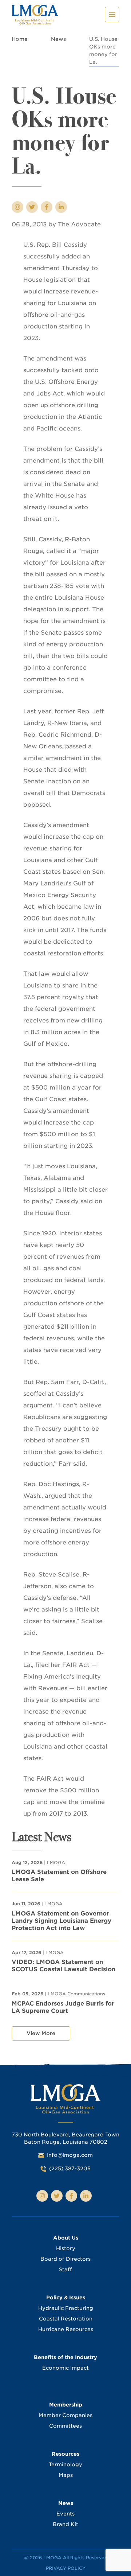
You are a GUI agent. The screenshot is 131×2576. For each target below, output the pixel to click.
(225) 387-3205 (70, 2168)
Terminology (65, 2464)
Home (20, 39)
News (58, 39)
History (66, 2248)
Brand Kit (65, 2524)
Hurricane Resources (66, 2329)
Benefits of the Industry (65, 2357)
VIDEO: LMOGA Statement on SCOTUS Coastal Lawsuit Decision (63, 1966)
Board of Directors (65, 2259)
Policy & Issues (66, 2298)
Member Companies (65, 2415)
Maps (66, 2475)
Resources (65, 2454)
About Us (66, 2238)
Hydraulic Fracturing (66, 2308)
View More (41, 2033)
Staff (65, 2269)
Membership (66, 2405)
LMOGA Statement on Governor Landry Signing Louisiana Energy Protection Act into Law (61, 1921)
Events (65, 2514)
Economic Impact (65, 2368)
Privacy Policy (66, 2568)
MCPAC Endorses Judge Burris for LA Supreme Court (63, 2007)
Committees (65, 2426)
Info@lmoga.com (70, 2155)
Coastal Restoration (66, 2319)
